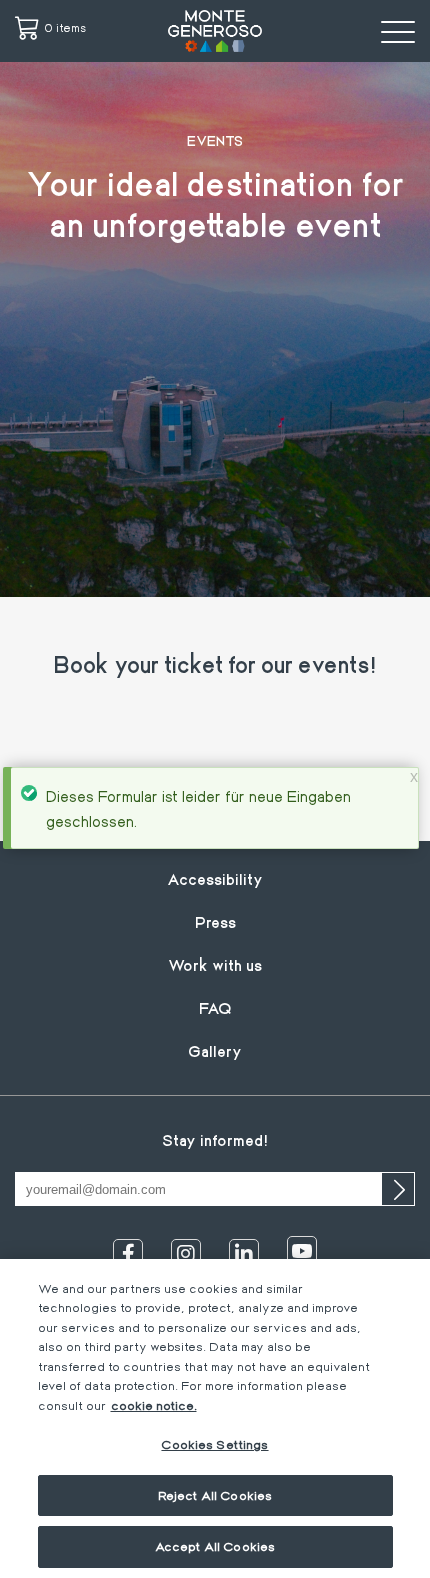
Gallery (215, 1050)
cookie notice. (154, 1405)
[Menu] (398, 31)
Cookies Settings (214, 1444)
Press (215, 921)
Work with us (215, 964)
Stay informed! (215, 1139)
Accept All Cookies (215, 1546)
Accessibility (215, 878)
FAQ (215, 1007)
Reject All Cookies (215, 1495)
